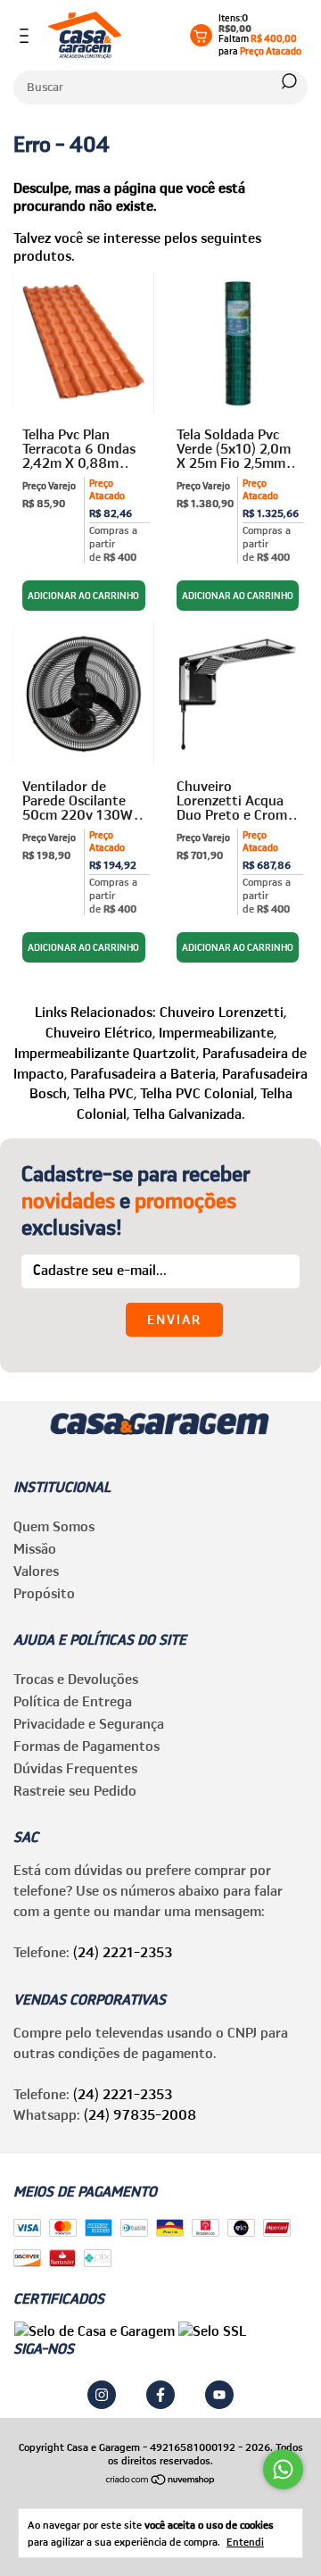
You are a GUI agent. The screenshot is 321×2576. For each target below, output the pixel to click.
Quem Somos (54, 1526)
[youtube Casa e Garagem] (219, 2395)
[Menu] (27, 36)
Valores (36, 1571)
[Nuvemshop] (161, 2480)
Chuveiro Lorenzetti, (223, 1012)
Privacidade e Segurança (89, 1723)
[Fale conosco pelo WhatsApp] (283, 2469)
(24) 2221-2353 (123, 1952)
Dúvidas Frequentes (75, 1768)
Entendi (245, 2542)
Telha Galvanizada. (189, 1113)
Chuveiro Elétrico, (100, 1032)
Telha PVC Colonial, (198, 1093)
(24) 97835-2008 (140, 2114)
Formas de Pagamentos (86, 1746)
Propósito (44, 1593)
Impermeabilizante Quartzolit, (107, 1053)
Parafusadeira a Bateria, (144, 1073)
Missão (35, 1548)
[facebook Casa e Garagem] (160, 2395)
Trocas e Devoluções (76, 1679)
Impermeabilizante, (218, 1032)
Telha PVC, (105, 1093)
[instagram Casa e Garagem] (102, 2395)
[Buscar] (288, 81)
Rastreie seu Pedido (75, 1790)
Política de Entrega (73, 1701)
